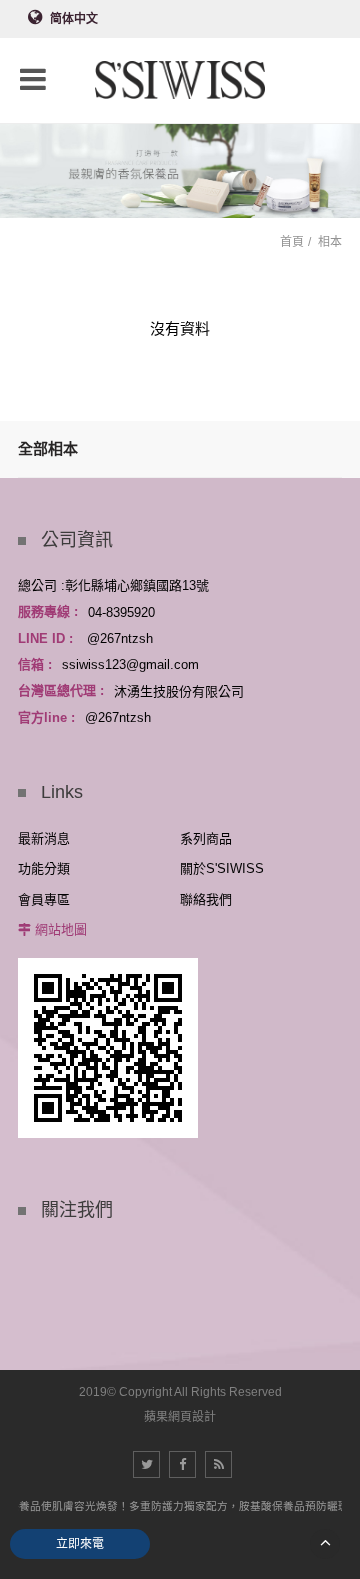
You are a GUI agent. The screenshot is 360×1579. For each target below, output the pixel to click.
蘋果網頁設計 (180, 1417)
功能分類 (44, 868)
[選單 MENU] (33, 79)
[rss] (218, 1464)
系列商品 (206, 838)
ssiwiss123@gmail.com (130, 664)
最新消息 (44, 838)
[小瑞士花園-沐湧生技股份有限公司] (180, 81)
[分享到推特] (146, 1464)
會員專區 (44, 899)
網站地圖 (61, 929)
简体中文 (74, 19)
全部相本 (48, 448)
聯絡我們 (206, 899)
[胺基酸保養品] (180, 166)
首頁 (292, 242)
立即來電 (80, 1544)
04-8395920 (121, 611)
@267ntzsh (120, 638)
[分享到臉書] (182, 1464)
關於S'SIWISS (222, 868)
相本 (330, 242)
